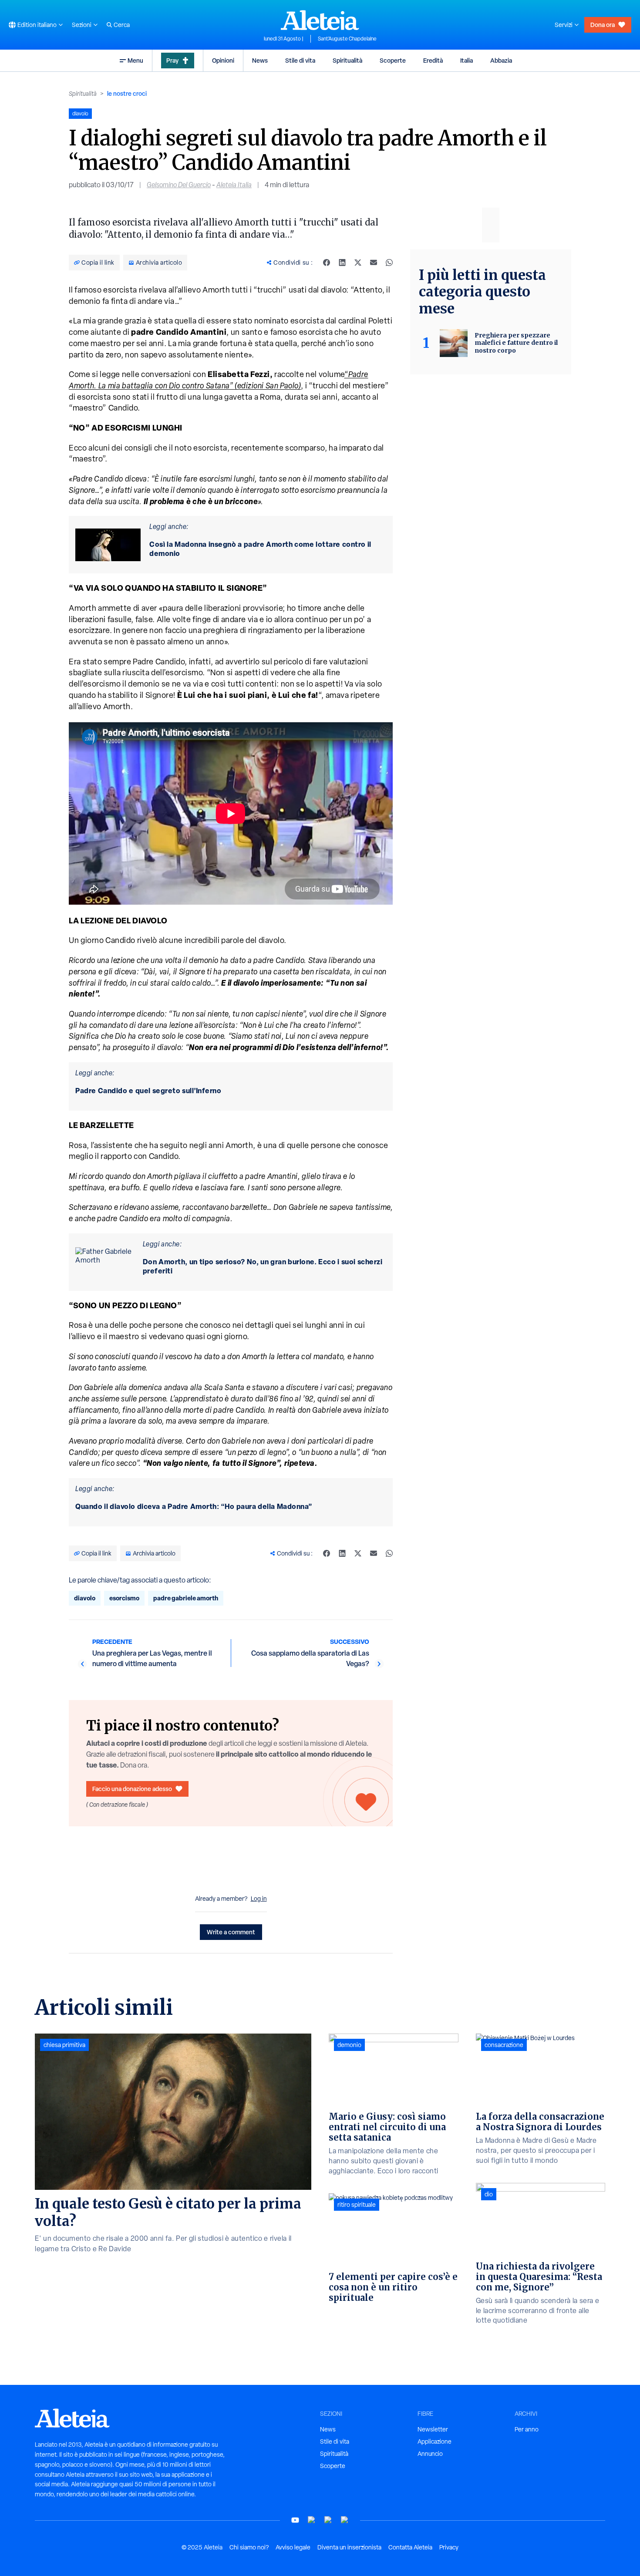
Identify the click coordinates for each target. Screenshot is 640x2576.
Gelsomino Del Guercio (179, 185)
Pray (172, 60)
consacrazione (504, 2045)
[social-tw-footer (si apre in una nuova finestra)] (328, 2520)
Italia (467, 60)
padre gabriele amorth (186, 1598)
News (260, 60)
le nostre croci (127, 93)
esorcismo (124, 1598)
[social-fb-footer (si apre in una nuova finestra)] (312, 2520)
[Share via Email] (374, 263)
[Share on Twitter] (358, 263)
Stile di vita (300, 60)
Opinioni (223, 60)
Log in (259, 1899)
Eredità (433, 60)
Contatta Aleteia (410, 2547)
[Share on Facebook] (327, 263)
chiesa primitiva (64, 2045)
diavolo (85, 1598)
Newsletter (433, 2429)
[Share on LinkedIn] (342, 263)
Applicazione (435, 2441)
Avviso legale (293, 2547)
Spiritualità (347, 60)
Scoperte (393, 60)
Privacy (449, 2547)
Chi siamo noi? (249, 2547)
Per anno (527, 2429)
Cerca (122, 25)
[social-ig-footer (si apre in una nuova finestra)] (345, 2520)
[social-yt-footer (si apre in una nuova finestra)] (295, 2520)
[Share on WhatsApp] (389, 263)
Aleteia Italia (234, 185)
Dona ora (603, 25)
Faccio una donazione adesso (132, 1789)
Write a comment (231, 1932)
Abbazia (501, 60)
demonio (349, 2045)
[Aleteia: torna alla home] (320, 20)
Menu (135, 60)
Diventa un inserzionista (349, 2547)
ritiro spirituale (357, 2205)
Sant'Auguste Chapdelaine (347, 39)
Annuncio (430, 2454)
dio (489, 2194)
